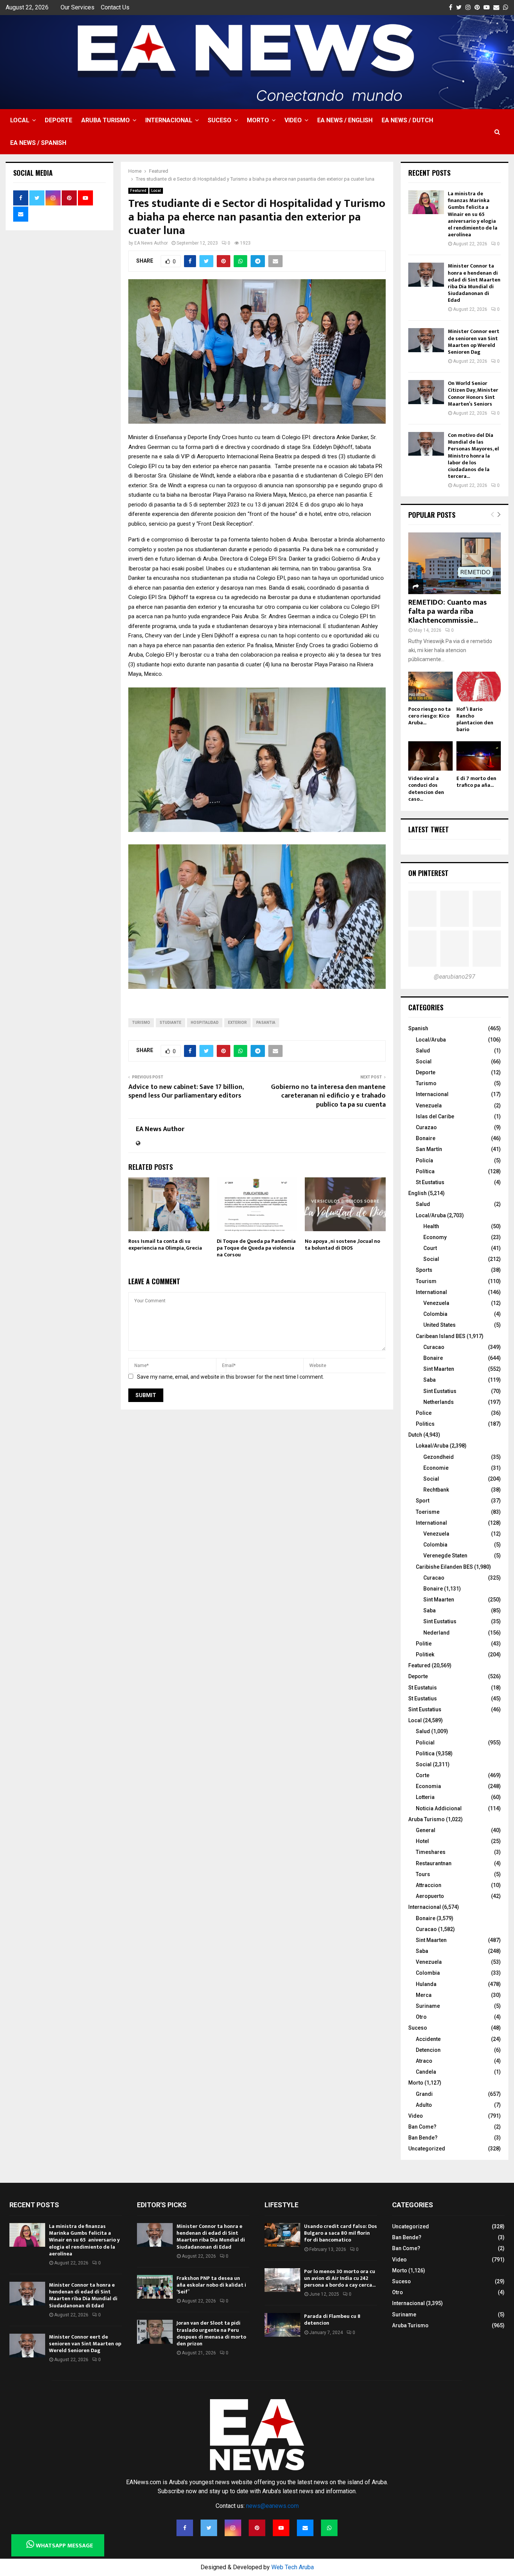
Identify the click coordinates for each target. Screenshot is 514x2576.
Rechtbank (436, 1490)
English (417, 1193)
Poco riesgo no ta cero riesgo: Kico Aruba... (430, 716)
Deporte (59, 120)
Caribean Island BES (441, 1336)
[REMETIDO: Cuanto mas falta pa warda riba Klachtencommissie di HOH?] (455, 563)
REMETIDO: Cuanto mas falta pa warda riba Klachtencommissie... (448, 611)
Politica (425, 1753)
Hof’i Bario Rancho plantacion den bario (475, 719)
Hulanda (426, 1984)
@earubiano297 (455, 977)
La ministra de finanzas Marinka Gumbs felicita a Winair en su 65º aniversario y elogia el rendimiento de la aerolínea (473, 214)
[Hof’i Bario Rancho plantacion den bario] (479, 687)
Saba (430, 1380)
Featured (138, 191)
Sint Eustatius (440, 1391)
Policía (424, 1160)
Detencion (428, 2050)
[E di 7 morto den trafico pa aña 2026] (479, 756)
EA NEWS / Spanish (38, 143)
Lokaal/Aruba (432, 1446)
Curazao (426, 1127)
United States (439, 1325)
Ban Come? (422, 2127)
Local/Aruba (431, 1040)
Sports (424, 1270)
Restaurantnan (434, 1863)
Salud (423, 1051)
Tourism (426, 1281)
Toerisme (428, 1512)
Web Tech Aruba (293, 2567)
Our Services (78, 7)
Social (424, 1061)
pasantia (266, 1023)
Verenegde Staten (445, 1556)
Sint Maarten (439, 1369)
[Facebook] (185, 2528)
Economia (428, 1786)
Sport (423, 1501)
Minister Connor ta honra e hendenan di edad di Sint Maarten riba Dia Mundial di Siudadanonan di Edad (474, 283)
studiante (170, 1023)
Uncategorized (427, 2149)
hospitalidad (205, 1023)
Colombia (435, 1314)
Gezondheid (439, 1457)
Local (20, 120)
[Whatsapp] (329, 2528)
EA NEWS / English (345, 120)
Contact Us (115, 7)
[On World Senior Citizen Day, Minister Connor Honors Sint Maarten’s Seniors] (426, 392)
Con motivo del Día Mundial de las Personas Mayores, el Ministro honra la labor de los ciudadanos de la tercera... (473, 456)
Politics (425, 1424)
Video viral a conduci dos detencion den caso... (426, 788)
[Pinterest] (257, 2528)
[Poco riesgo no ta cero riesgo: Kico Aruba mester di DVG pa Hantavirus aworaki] (430, 687)
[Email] (305, 2528)
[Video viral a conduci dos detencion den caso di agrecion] (430, 756)
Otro (421, 2017)
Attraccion (429, 1885)
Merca (424, 1995)
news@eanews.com (272, 2506)
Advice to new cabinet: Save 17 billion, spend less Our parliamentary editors (186, 1092)
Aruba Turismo (106, 120)
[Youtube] (281, 2528)
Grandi (424, 2094)
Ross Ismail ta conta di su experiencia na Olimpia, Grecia (165, 1245)
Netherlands (439, 1402)
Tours (423, 1874)
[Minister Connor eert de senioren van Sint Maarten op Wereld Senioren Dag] (426, 340)
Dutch (415, 1435)
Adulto (424, 2105)
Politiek (425, 1654)
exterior (237, 1023)
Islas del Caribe (435, 1116)
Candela (426, 2072)
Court (430, 1248)
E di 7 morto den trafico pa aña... (476, 782)
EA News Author (151, 243)
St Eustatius (430, 1182)
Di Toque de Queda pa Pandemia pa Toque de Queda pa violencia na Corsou (256, 1248)
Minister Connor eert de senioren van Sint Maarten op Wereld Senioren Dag (474, 342)
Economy (435, 1237)
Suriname (428, 2006)
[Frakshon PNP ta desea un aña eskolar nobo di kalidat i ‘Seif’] (155, 2287)
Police (424, 1413)
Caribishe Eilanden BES (444, 1567)
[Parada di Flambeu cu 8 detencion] (282, 2325)
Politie (424, 1644)
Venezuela (429, 1106)
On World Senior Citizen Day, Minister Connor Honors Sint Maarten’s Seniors (473, 394)
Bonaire (426, 1138)
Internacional (169, 120)
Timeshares (431, 1852)
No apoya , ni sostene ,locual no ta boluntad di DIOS (342, 1245)
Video (293, 120)
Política (425, 1171)
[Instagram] (233, 2528)
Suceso (220, 120)
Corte (423, 1775)
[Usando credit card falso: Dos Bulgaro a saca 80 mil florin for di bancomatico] (282, 2235)
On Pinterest (428, 873)
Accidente (428, 2039)
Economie (436, 1468)
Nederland (436, 1633)
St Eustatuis (423, 1688)
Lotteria (425, 1797)
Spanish (418, 1028)
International (431, 1292)
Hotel (422, 1841)
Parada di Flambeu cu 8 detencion (332, 2320)
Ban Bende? (423, 2138)
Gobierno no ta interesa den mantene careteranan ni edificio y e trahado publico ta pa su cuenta (328, 1096)
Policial (425, 1743)
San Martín (429, 1149)
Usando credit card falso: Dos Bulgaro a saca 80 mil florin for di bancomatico (341, 2233)
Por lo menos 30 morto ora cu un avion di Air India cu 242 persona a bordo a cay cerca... (340, 2278)
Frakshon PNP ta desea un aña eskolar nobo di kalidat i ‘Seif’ (211, 2285)
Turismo (426, 1083)
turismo (141, 1023)
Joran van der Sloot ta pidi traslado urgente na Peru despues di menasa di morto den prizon (211, 2333)
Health (431, 1226)
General (426, 1830)
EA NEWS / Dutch (407, 120)
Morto (258, 120)
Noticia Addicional (439, 1808)
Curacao (434, 1347)
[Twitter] (209, 2528)
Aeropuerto (430, 1896)
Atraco (424, 2061)
